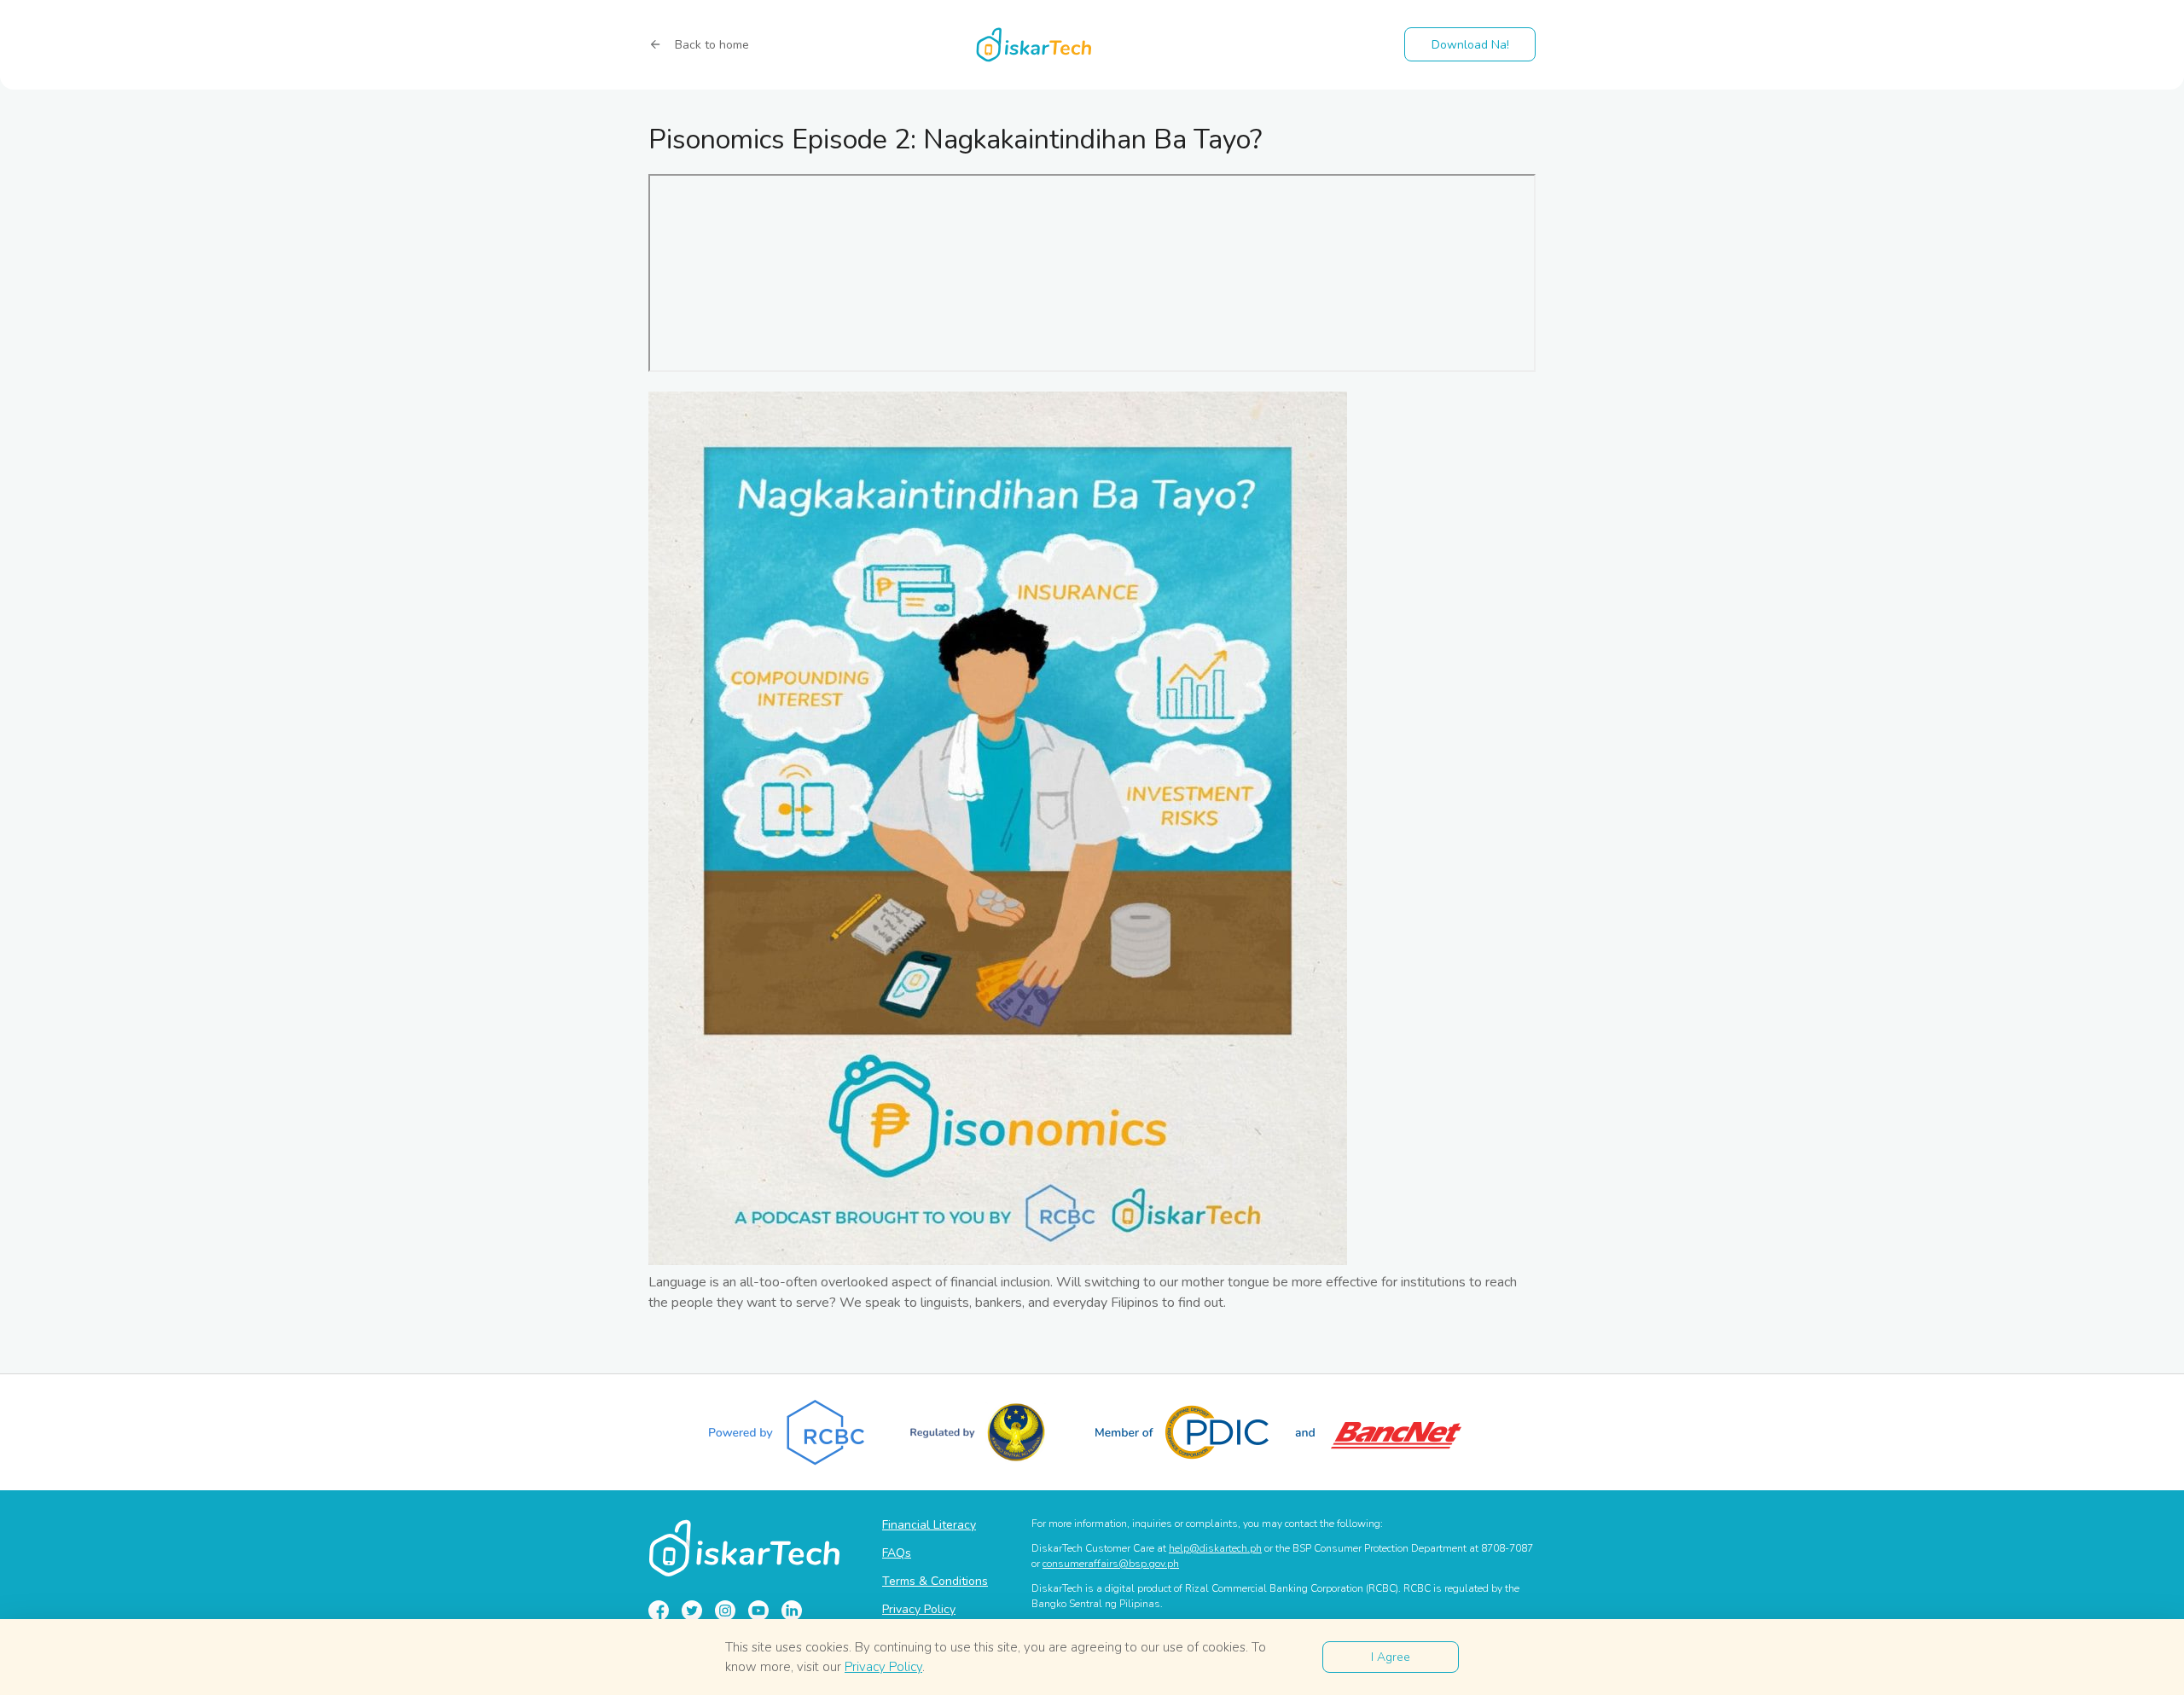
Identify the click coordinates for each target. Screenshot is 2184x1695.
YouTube (758, 1611)
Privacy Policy (919, 1609)
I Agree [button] (1391, 1657)
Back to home (712, 45)
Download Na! (1470, 45)
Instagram (725, 1611)
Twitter (692, 1611)
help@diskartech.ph (1215, 1548)
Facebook (659, 1611)
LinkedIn (792, 1611)
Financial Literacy (929, 1525)
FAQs (897, 1553)
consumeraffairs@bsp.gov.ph (1111, 1564)
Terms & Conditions (935, 1581)
